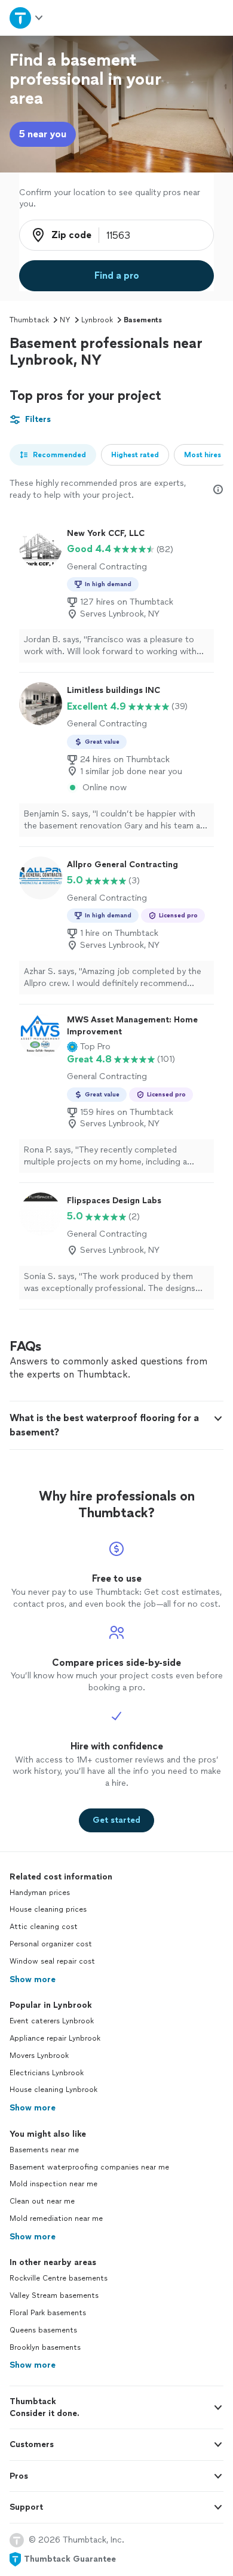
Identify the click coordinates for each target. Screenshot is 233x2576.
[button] (89, 1047)
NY (65, 320)
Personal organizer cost (51, 1944)
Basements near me (44, 2150)
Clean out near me (42, 2201)
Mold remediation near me (56, 2218)
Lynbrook (97, 320)
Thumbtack (29, 320)
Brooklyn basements (45, 2347)
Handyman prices (40, 1893)
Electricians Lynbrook (47, 2073)
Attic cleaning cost (44, 1927)
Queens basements (43, 2330)
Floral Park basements (48, 2313)
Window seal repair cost (52, 1961)
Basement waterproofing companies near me (89, 2167)
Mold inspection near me (53, 2184)
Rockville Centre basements (59, 2278)
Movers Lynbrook (39, 2056)
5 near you (43, 134)
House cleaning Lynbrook (53, 2090)
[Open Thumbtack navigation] (27, 18)
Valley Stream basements (54, 2295)
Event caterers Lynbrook (52, 2021)
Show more (33, 1979)
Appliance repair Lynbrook (55, 2038)
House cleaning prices (48, 1909)
